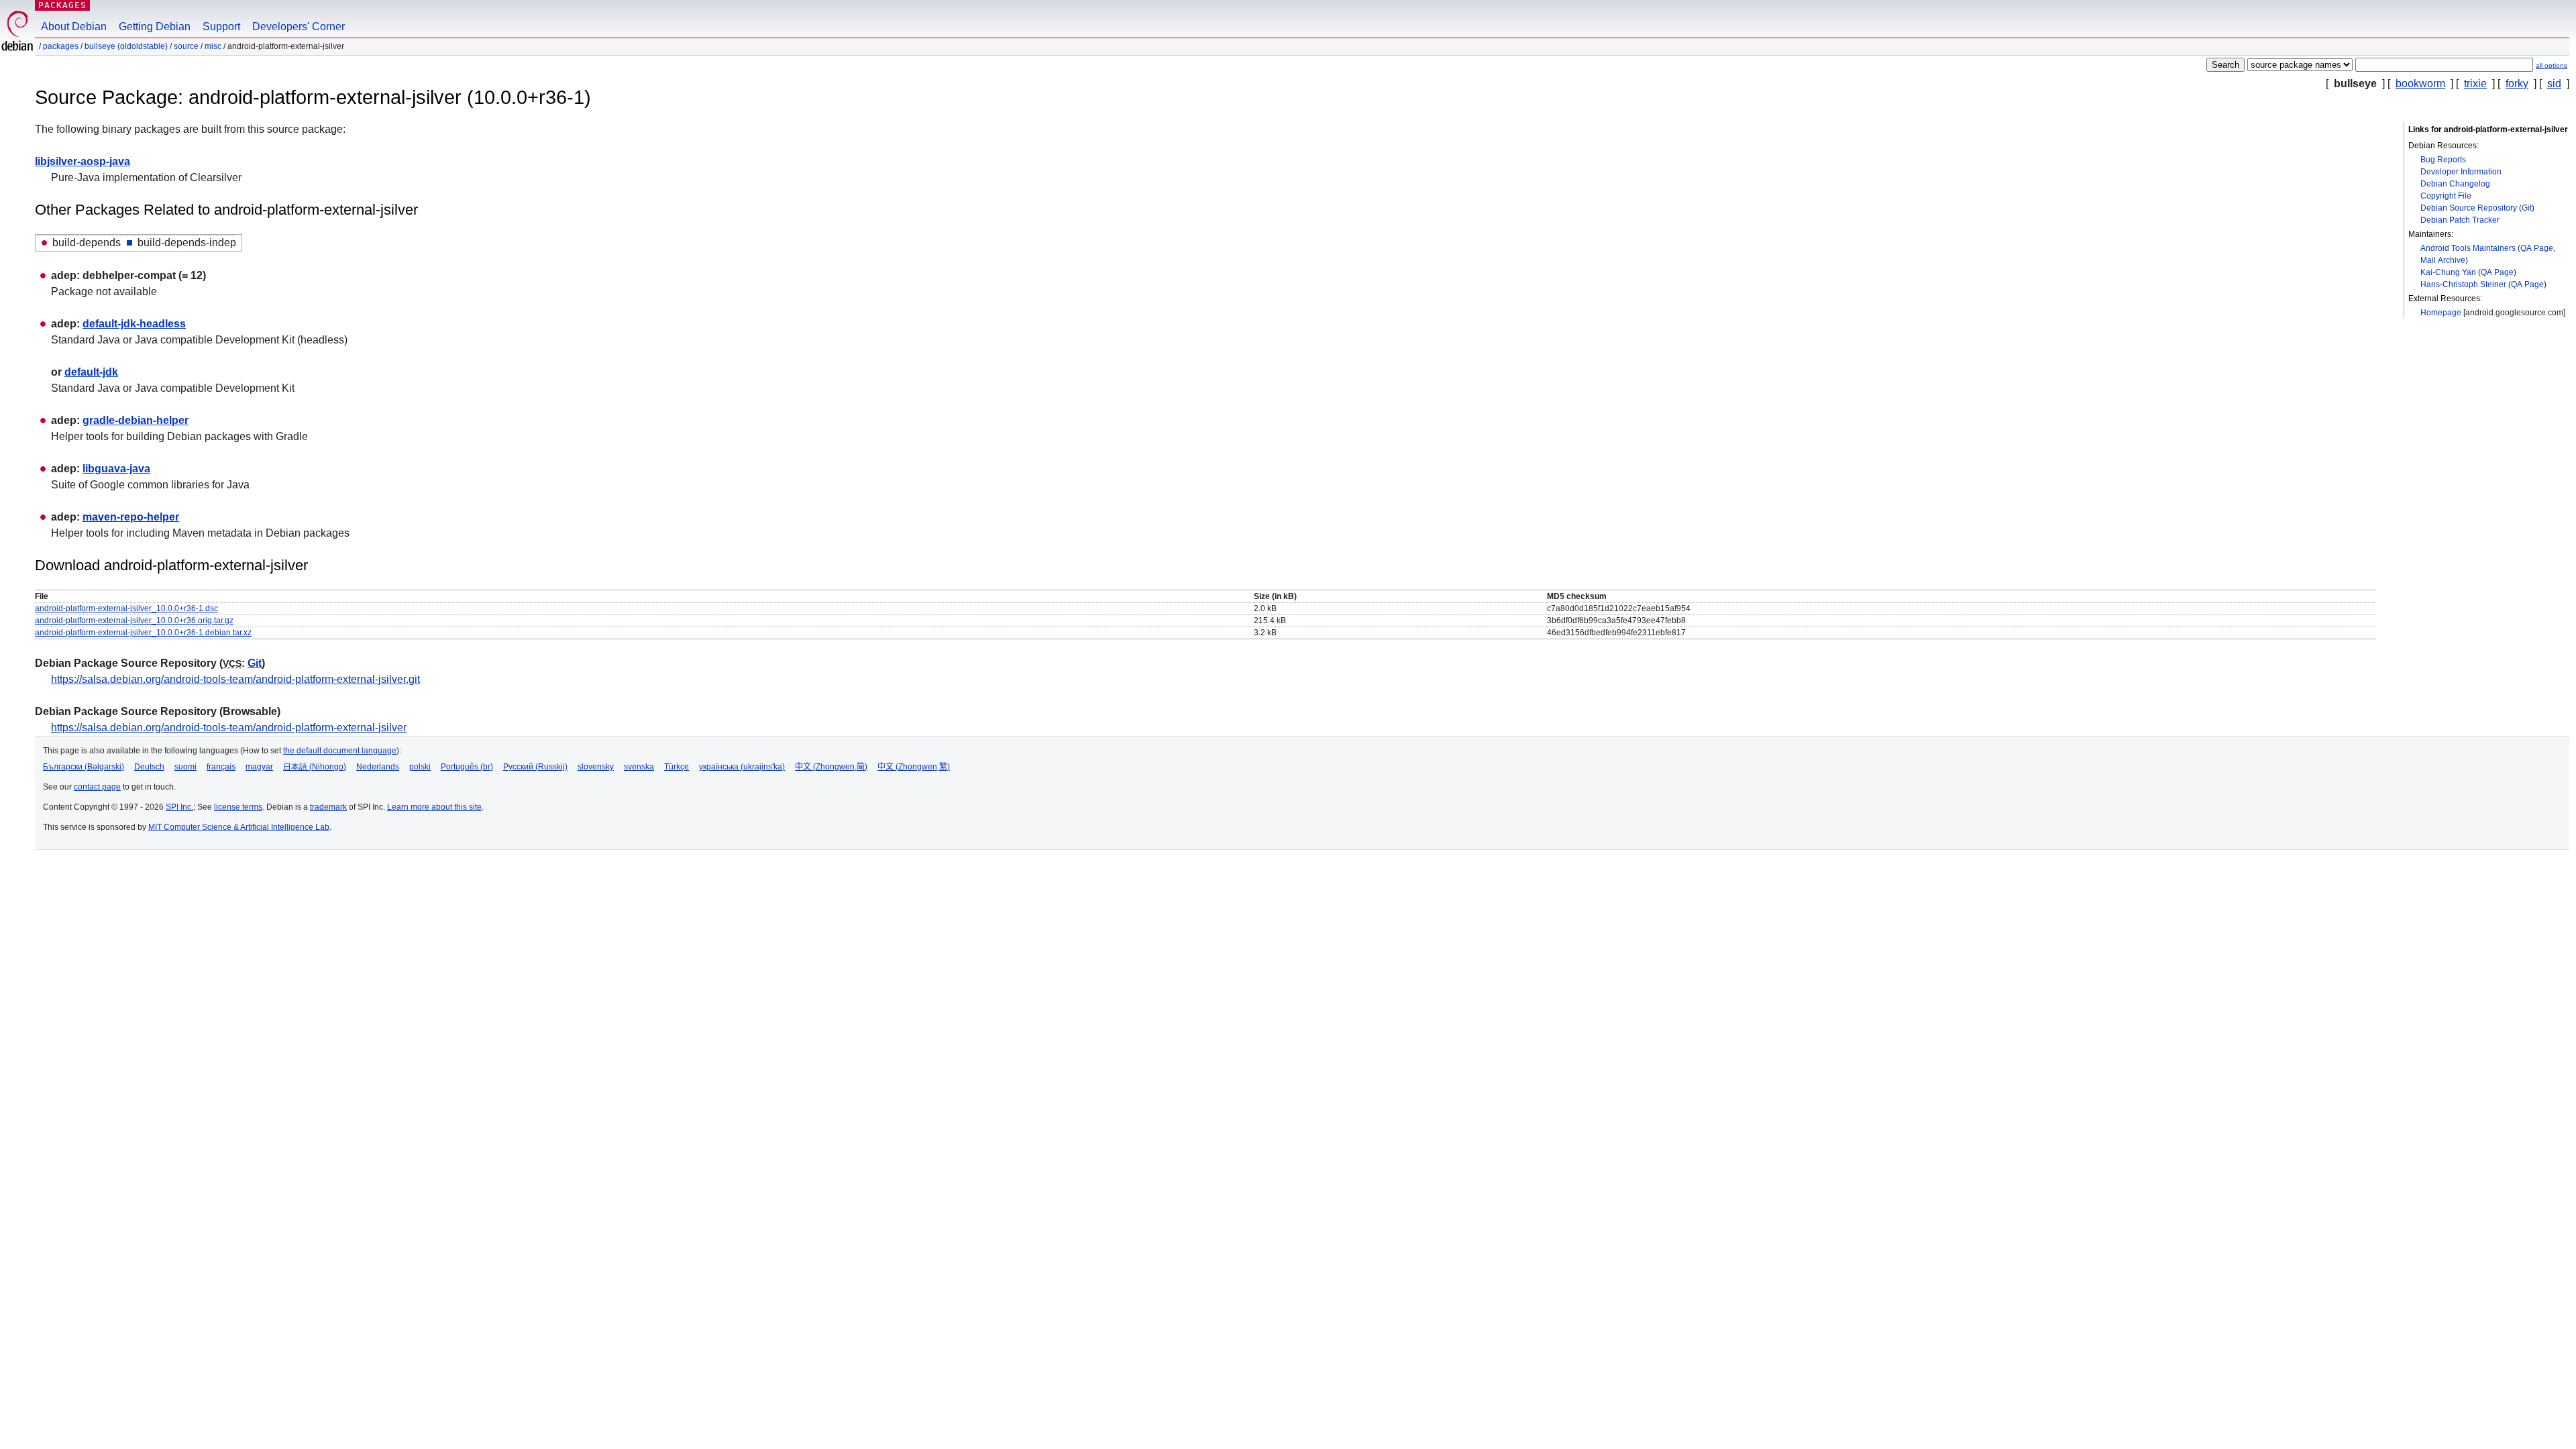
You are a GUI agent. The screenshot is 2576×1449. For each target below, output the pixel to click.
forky (2517, 84)
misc (213, 46)
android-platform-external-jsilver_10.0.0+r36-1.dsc (126, 608)
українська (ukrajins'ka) (742, 767)
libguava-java (116, 469)
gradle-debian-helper (136, 420)
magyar (259, 767)
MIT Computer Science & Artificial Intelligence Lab (239, 827)
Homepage (2441, 313)
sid (2554, 84)
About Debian (74, 26)
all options (2552, 65)
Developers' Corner (299, 26)
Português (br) (467, 767)
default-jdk (91, 372)
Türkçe (677, 767)
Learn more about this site (434, 807)
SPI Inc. (179, 807)
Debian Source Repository (2469, 208)
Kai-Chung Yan (2448, 272)
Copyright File (2446, 196)
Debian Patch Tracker (2460, 220)
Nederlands (378, 767)
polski (420, 767)
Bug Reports (2443, 160)
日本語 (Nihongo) (315, 767)
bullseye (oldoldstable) (126, 46)
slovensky (596, 767)
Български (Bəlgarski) (84, 767)
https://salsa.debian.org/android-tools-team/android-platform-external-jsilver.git (235, 679)
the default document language (340, 751)
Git (2527, 208)
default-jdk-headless (134, 324)
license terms (238, 807)
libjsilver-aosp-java (83, 161)
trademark (328, 807)
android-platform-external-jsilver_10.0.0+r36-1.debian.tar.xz (143, 633)
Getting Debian (155, 26)
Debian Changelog (2455, 184)
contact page (97, 787)
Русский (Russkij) (535, 767)
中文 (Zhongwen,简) (831, 767)
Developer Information (2461, 172)
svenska (639, 767)
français (221, 767)
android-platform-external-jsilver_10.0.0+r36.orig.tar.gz (134, 621)
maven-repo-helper (131, 517)
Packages (62, 5)
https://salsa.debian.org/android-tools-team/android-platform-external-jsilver (229, 728)
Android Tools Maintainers (2468, 248)
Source (186, 46)
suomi (185, 767)
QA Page (2537, 248)
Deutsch (149, 767)
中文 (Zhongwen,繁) (914, 767)
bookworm (2420, 84)
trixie (2475, 84)
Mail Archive (2443, 260)
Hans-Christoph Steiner (2463, 284)
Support (221, 26)
